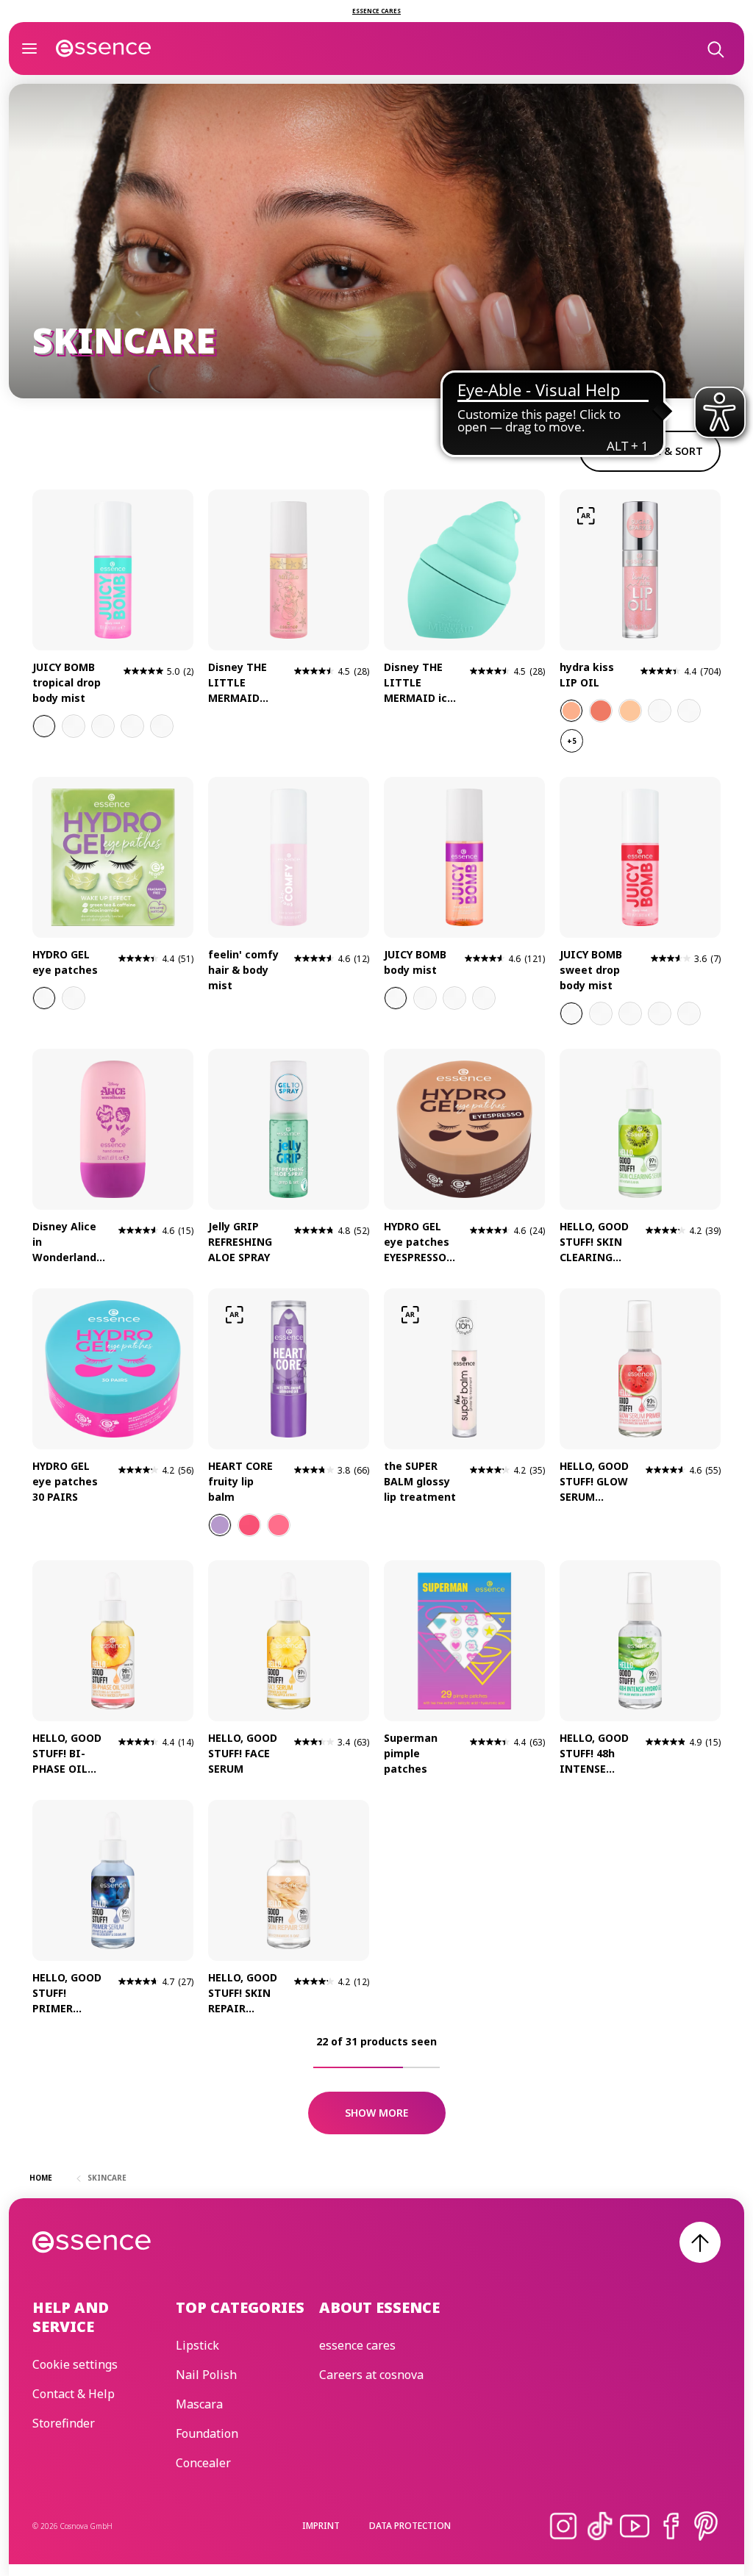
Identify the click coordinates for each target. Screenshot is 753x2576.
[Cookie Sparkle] (630, 711)
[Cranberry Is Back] (689, 711)
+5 (572, 741)
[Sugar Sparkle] (571, 711)
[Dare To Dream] (74, 998)
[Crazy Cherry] (249, 1525)
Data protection (410, 2526)
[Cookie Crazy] (660, 1013)
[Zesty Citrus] (484, 998)
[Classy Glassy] (660, 711)
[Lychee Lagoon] (454, 998)
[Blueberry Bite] (630, 1013)
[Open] (29, 49)
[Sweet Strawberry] (279, 1525)
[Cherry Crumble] (571, 1013)
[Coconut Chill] (689, 1013)
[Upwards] (700, 2242)
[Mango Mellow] (162, 726)
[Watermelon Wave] (74, 726)
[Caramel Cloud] (601, 1013)
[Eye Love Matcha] (44, 998)
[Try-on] (586, 516)
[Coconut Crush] (132, 726)
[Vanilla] (396, 998)
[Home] (104, 49)
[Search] (715, 49)
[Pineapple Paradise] (103, 726)
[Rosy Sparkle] (601, 711)
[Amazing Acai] (220, 1525)
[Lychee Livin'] (44, 726)
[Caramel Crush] (425, 998)
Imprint (321, 2526)
